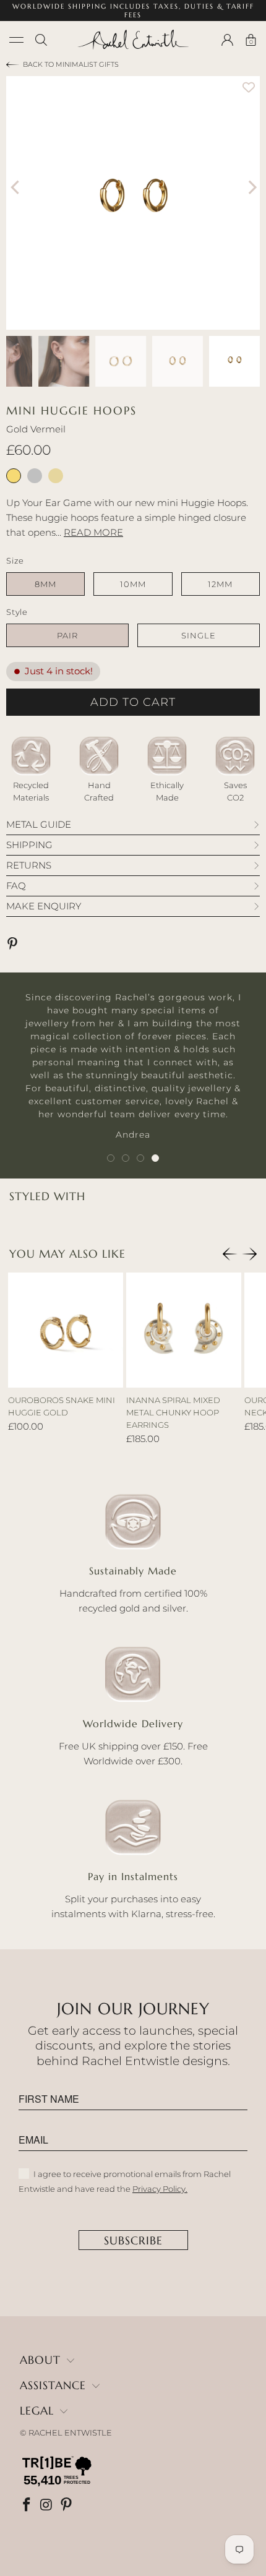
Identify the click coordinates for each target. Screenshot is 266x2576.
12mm (220, 584)
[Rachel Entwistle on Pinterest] (67, 2506)
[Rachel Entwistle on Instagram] (48, 2506)
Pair (67, 635)
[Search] (41, 40)
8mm (45, 584)
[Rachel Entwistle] (133, 40)
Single (199, 635)
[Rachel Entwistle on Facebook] (28, 2506)
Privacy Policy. (160, 2189)
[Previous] (15, 187)
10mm (133, 584)
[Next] (251, 187)
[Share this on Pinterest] (15, 945)
